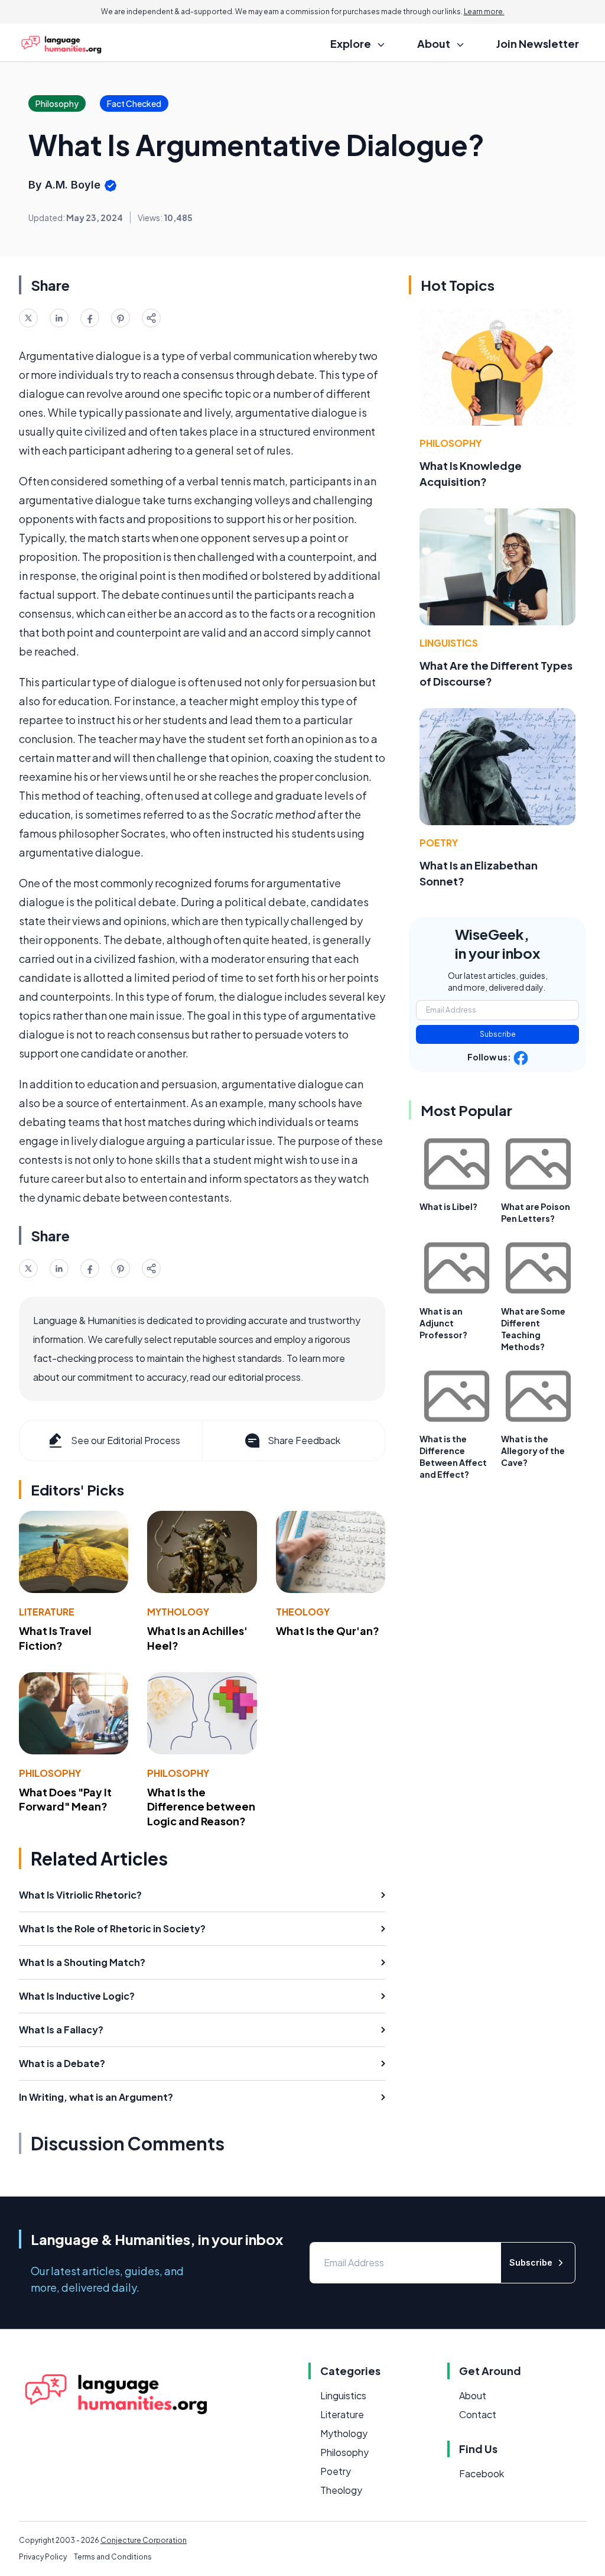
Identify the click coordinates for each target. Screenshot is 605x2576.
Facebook (482, 2473)
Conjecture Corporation (144, 2540)
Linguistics (449, 643)
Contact (478, 2414)
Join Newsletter (538, 43)
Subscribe (498, 1034)
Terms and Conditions (113, 2557)
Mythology (178, 1612)
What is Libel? (448, 1206)
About (473, 2395)
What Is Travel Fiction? (55, 1638)
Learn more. (484, 12)
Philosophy (50, 1773)
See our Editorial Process (126, 1440)
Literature (47, 1612)
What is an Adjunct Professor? (443, 1323)
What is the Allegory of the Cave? (533, 1451)
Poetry (439, 843)
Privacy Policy (43, 2557)
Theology (303, 1612)
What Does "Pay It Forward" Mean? (65, 1799)
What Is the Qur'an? (328, 1631)
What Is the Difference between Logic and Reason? (201, 1807)
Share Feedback (304, 1440)
